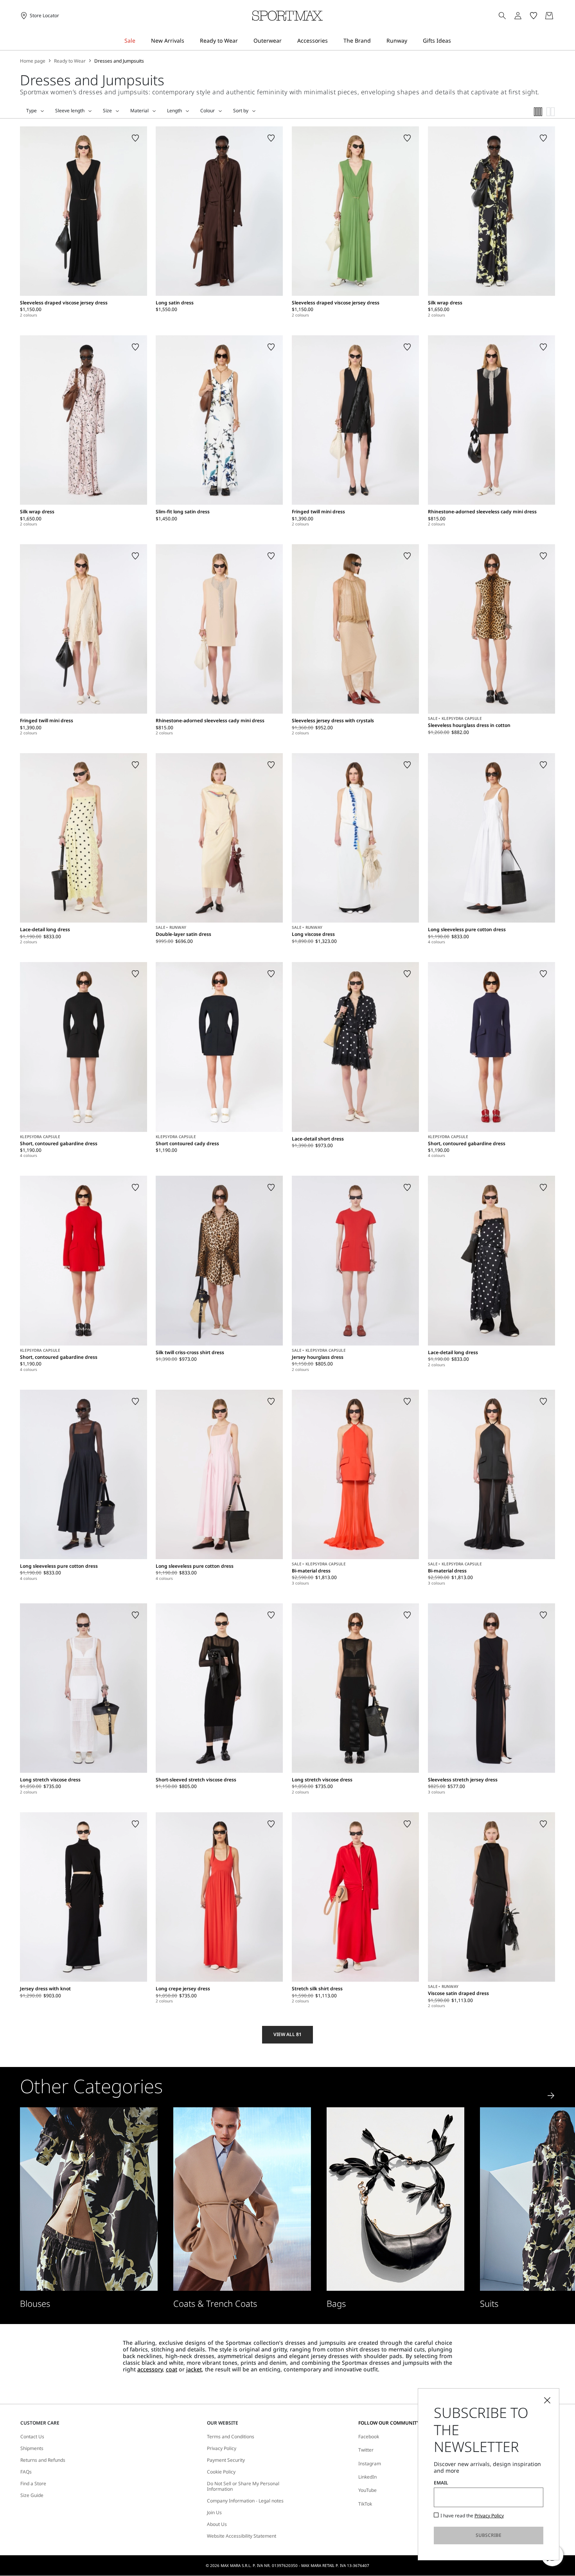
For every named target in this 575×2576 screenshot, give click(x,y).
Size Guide (32, 2495)
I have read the (472, 2516)
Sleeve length (70, 111)
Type (31, 111)
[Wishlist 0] (534, 16)
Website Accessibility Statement (242, 2536)
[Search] (502, 16)
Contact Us (32, 2437)
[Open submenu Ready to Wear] (243, 41)
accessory (150, 2369)
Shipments (32, 2448)
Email (441, 2483)
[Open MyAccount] (525, 16)
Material (139, 111)
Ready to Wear (70, 61)
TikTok (365, 2504)
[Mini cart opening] (558, 16)
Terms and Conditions (231, 2437)
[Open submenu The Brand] (376, 41)
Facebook (369, 2437)
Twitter (366, 2450)
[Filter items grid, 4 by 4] (538, 112)
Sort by (241, 111)
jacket (194, 2369)
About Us (217, 2524)
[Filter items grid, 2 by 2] (551, 112)
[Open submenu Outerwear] (287, 41)
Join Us (214, 2513)
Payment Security (226, 2460)
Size (107, 111)
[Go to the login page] (518, 16)
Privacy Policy (222, 2448)
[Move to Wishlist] (135, 138)
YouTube (367, 2490)
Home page (33, 61)
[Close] (547, 2400)
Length (174, 111)
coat (172, 2369)
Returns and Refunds (43, 2460)
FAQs (26, 2472)
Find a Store (33, 2484)
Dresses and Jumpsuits (119, 61)
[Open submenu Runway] (412, 41)
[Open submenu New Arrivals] (189, 41)
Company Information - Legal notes (245, 2501)
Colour (208, 111)
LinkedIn (367, 2477)
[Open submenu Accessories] (333, 41)
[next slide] (551, 2096)
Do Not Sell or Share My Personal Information (243, 2487)
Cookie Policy (221, 2472)
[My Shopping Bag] (549, 16)
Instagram (370, 2464)
